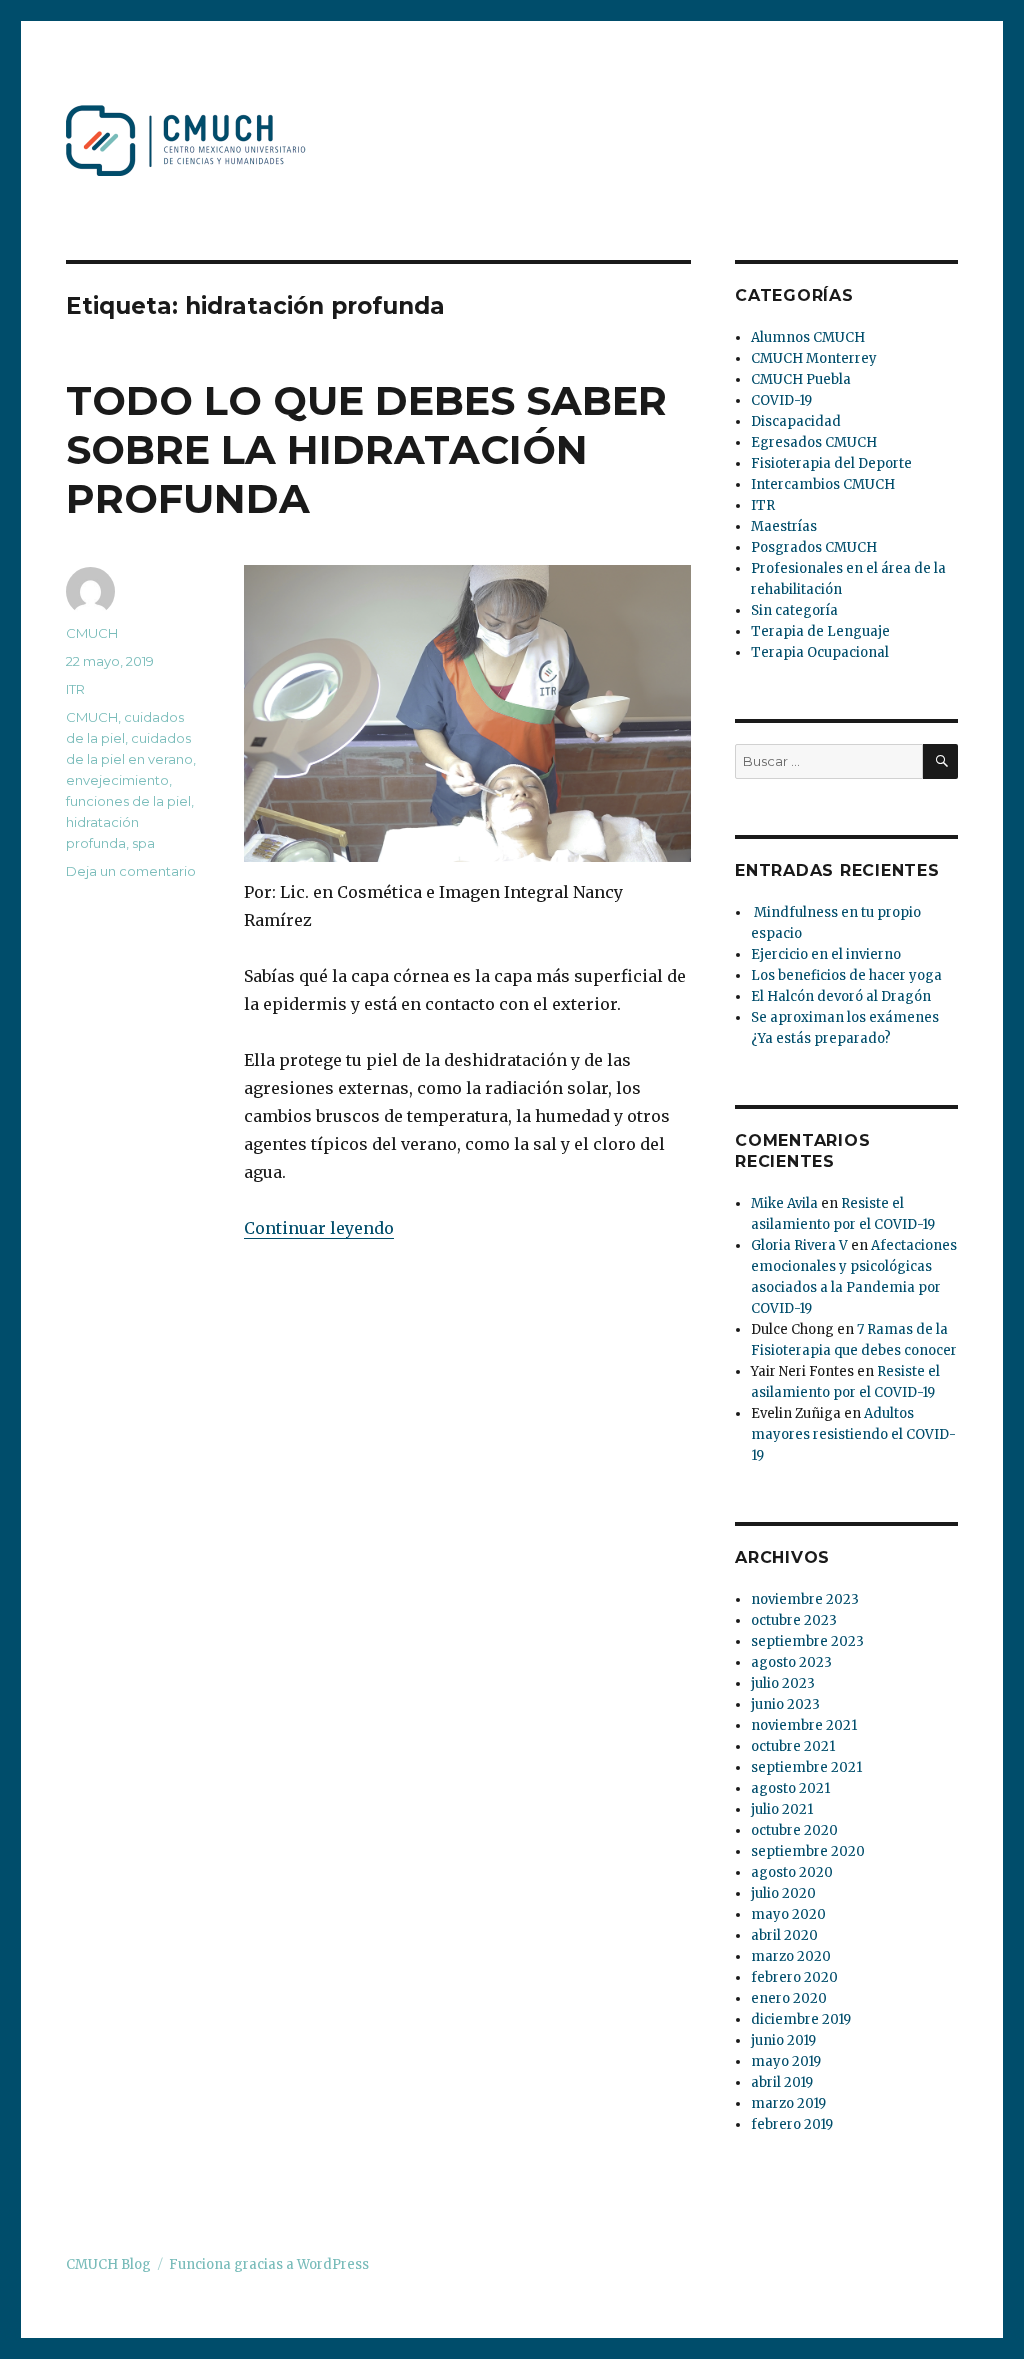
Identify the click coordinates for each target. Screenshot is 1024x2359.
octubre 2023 (794, 1620)
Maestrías (784, 526)
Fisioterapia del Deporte (831, 463)
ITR (75, 689)
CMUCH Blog (108, 2264)
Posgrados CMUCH (814, 547)
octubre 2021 (793, 1746)
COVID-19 (781, 400)
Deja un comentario (131, 871)
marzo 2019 (788, 2103)
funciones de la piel (128, 801)
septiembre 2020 (808, 1851)
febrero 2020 (794, 1977)
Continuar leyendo (319, 1228)
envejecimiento (117, 780)
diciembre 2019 (801, 2019)
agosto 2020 (792, 1872)
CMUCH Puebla (801, 379)
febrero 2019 (792, 2124)
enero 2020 (789, 1998)
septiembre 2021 (806, 1767)
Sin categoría (794, 610)
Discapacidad (796, 421)
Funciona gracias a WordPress (269, 2264)
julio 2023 (783, 1683)
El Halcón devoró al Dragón (841, 996)
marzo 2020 (791, 1956)
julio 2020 (783, 1893)
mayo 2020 (788, 1914)
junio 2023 (785, 1704)
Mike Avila (784, 1203)
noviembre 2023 (805, 1599)
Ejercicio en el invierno (826, 954)
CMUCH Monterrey (814, 358)
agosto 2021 (790, 1788)
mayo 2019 (786, 2061)
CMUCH (92, 633)
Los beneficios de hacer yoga (846, 975)
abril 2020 (784, 1935)
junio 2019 (783, 2040)
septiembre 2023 (807, 1641)
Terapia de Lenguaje (820, 631)
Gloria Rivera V (799, 1245)
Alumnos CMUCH (808, 337)
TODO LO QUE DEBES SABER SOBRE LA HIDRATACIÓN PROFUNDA (366, 449)
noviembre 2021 (804, 1725)
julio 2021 (782, 1809)
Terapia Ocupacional (820, 652)
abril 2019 (782, 2082)
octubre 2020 (794, 1830)
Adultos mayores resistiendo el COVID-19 (853, 1434)
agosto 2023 (791, 1662)
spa (143, 843)
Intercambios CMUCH (823, 484)
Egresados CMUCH (814, 442)
